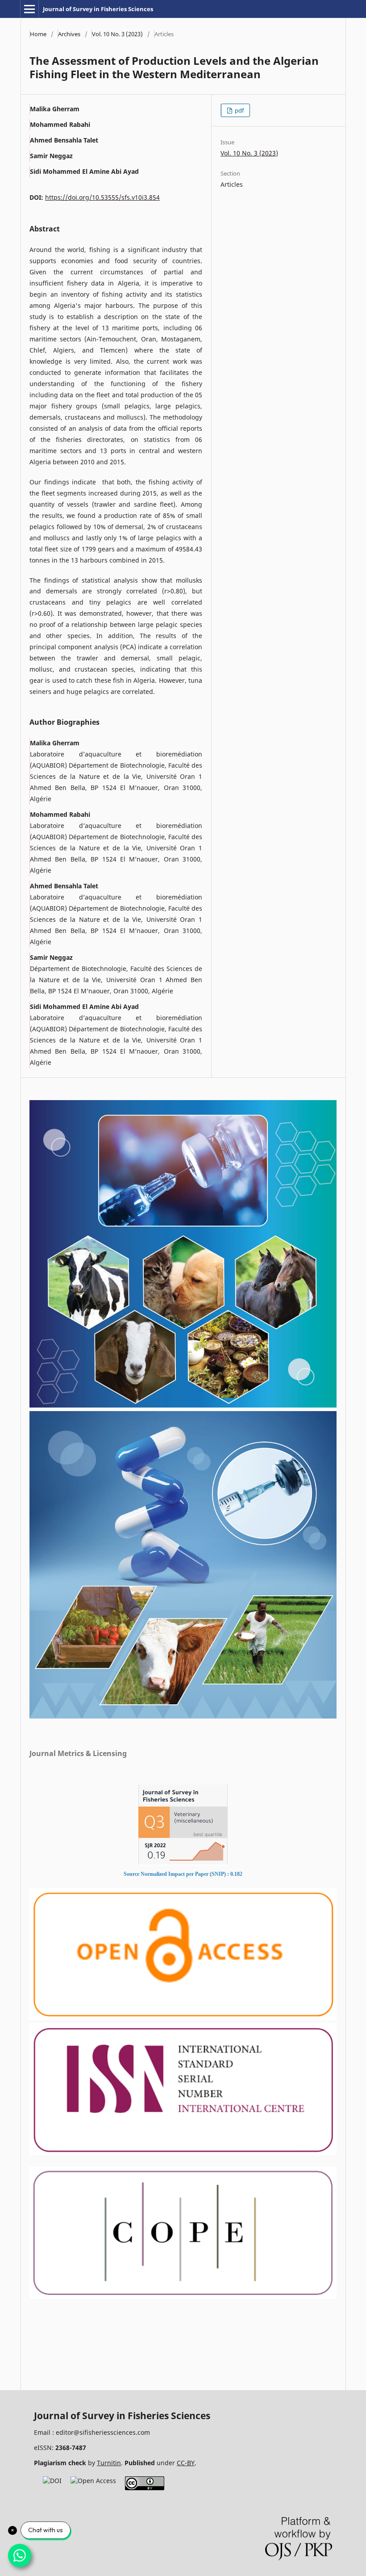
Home (38, 34)
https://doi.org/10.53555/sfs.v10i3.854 (102, 197)
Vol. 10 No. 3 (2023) (117, 34)
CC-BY (186, 2463)
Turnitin (109, 2463)
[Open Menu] (29, 9)
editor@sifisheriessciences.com (103, 2432)
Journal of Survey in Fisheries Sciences (98, 9)
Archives (69, 34)
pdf (239, 110)
